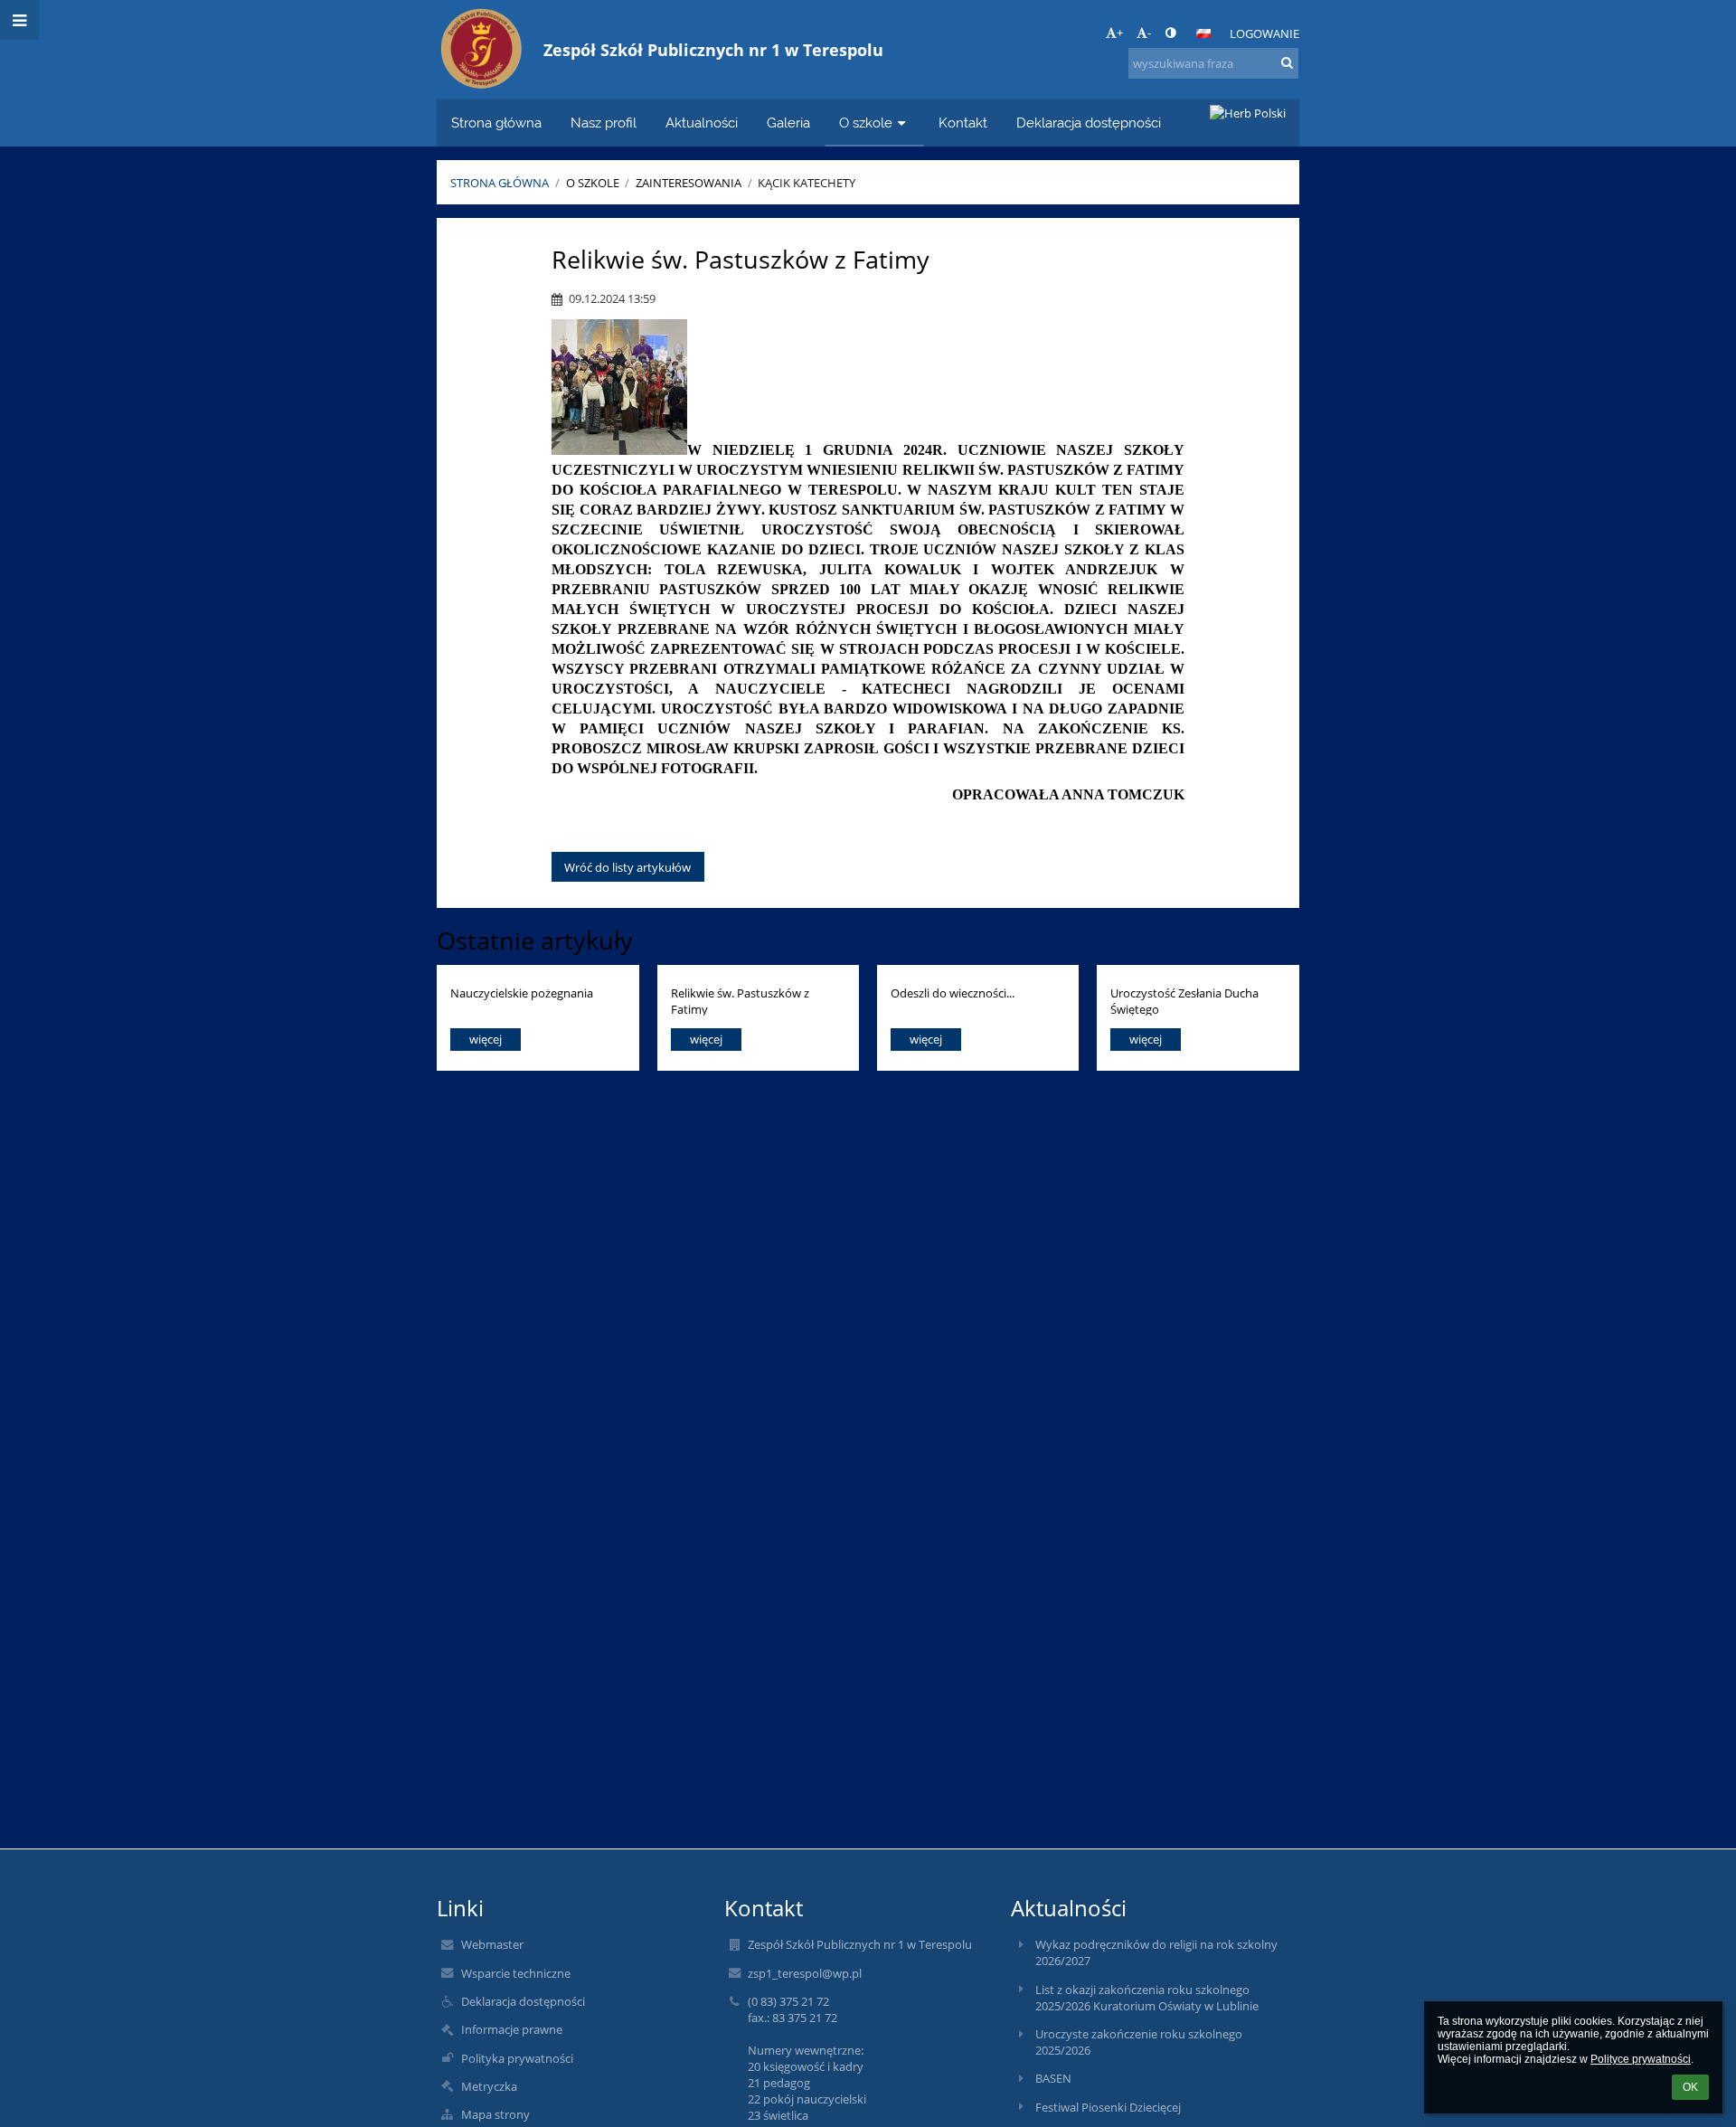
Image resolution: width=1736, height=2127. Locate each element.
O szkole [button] (866, 123)
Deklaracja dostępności (523, 2001)
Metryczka (489, 2086)
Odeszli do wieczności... (953, 993)
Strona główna (500, 183)
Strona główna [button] (496, 123)
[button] (1170, 33)
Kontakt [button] (963, 123)
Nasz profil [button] (604, 123)
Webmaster (492, 1944)
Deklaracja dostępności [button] (1089, 123)
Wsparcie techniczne (516, 1973)
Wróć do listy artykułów (627, 867)
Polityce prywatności (1641, 2059)
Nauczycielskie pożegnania (522, 993)
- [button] (1149, 33)
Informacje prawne (512, 2029)
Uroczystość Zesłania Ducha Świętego (1184, 1001)
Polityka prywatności (517, 2058)
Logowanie (1264, 33)
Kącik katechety (807, 183)
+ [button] (1120, 33)
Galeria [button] (788, 123)
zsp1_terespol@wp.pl (805, 1973)
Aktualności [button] (702, 123)
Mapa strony (495, 2114)
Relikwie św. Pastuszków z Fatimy (740, 1001)
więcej (486, 1039)
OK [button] (1690, 2087)
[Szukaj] (1287, 62)
